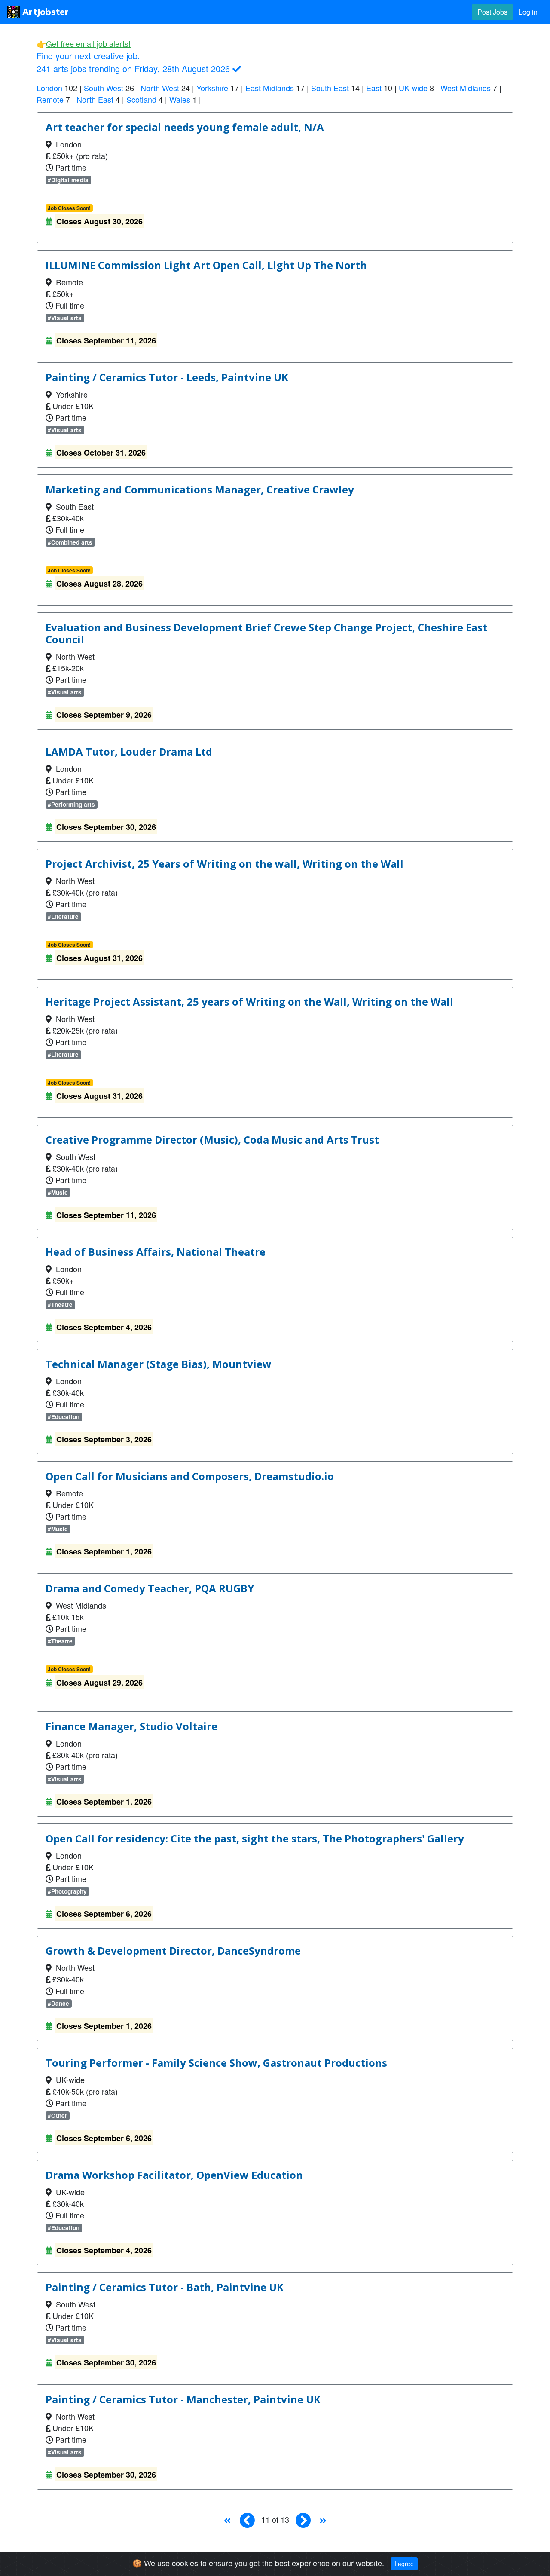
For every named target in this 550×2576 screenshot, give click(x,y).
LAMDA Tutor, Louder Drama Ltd (129, 752)
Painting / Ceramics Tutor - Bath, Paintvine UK (165, 2287)
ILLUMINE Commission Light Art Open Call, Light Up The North (206, 265)
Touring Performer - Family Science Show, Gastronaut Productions (216, 2063)
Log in (528, 12)
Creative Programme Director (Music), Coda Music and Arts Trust (212, 1140)
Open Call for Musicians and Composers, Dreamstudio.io (190, 1476)
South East (330, 88)
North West (160, 88)
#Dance (58, 2003)
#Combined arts (70, 542)
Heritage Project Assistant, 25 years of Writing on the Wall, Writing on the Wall (249, 1002)
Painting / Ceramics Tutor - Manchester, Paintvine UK (183, 2399)
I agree (404, 2564)
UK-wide (413, 88)
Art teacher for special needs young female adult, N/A (185, 127)
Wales (180, 99)
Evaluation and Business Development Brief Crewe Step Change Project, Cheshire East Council (266, 633)
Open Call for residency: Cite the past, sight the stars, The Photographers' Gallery (255, 1839)
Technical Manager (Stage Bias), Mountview (159, 1364)
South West (104, 88)
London (49, 88)
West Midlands (466, 88)
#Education (64, 1417)
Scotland (141, 99)
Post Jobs (492, 12)
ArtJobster (44, 12)
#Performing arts (71, 804)
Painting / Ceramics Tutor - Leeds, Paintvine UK (167, 377)
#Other (57, 2116)
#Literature (63, 916)
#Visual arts (65, 318)
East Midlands (270, 88)
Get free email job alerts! (88, 43)
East (374, 88)
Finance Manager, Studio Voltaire (131, 1726)
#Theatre (60, 1305)
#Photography (67, 1891)
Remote (50, 99)
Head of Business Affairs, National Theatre (156, 1252)
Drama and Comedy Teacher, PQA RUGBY (150, 1588)
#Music (58, 1192)
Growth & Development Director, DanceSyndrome (173, 1951)
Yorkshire (212, 88)
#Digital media (68, 180)
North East (95, 99)
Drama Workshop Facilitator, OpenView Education (174, 2175)
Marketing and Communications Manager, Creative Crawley (200, 490)
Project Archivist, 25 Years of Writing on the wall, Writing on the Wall (225, 864)
